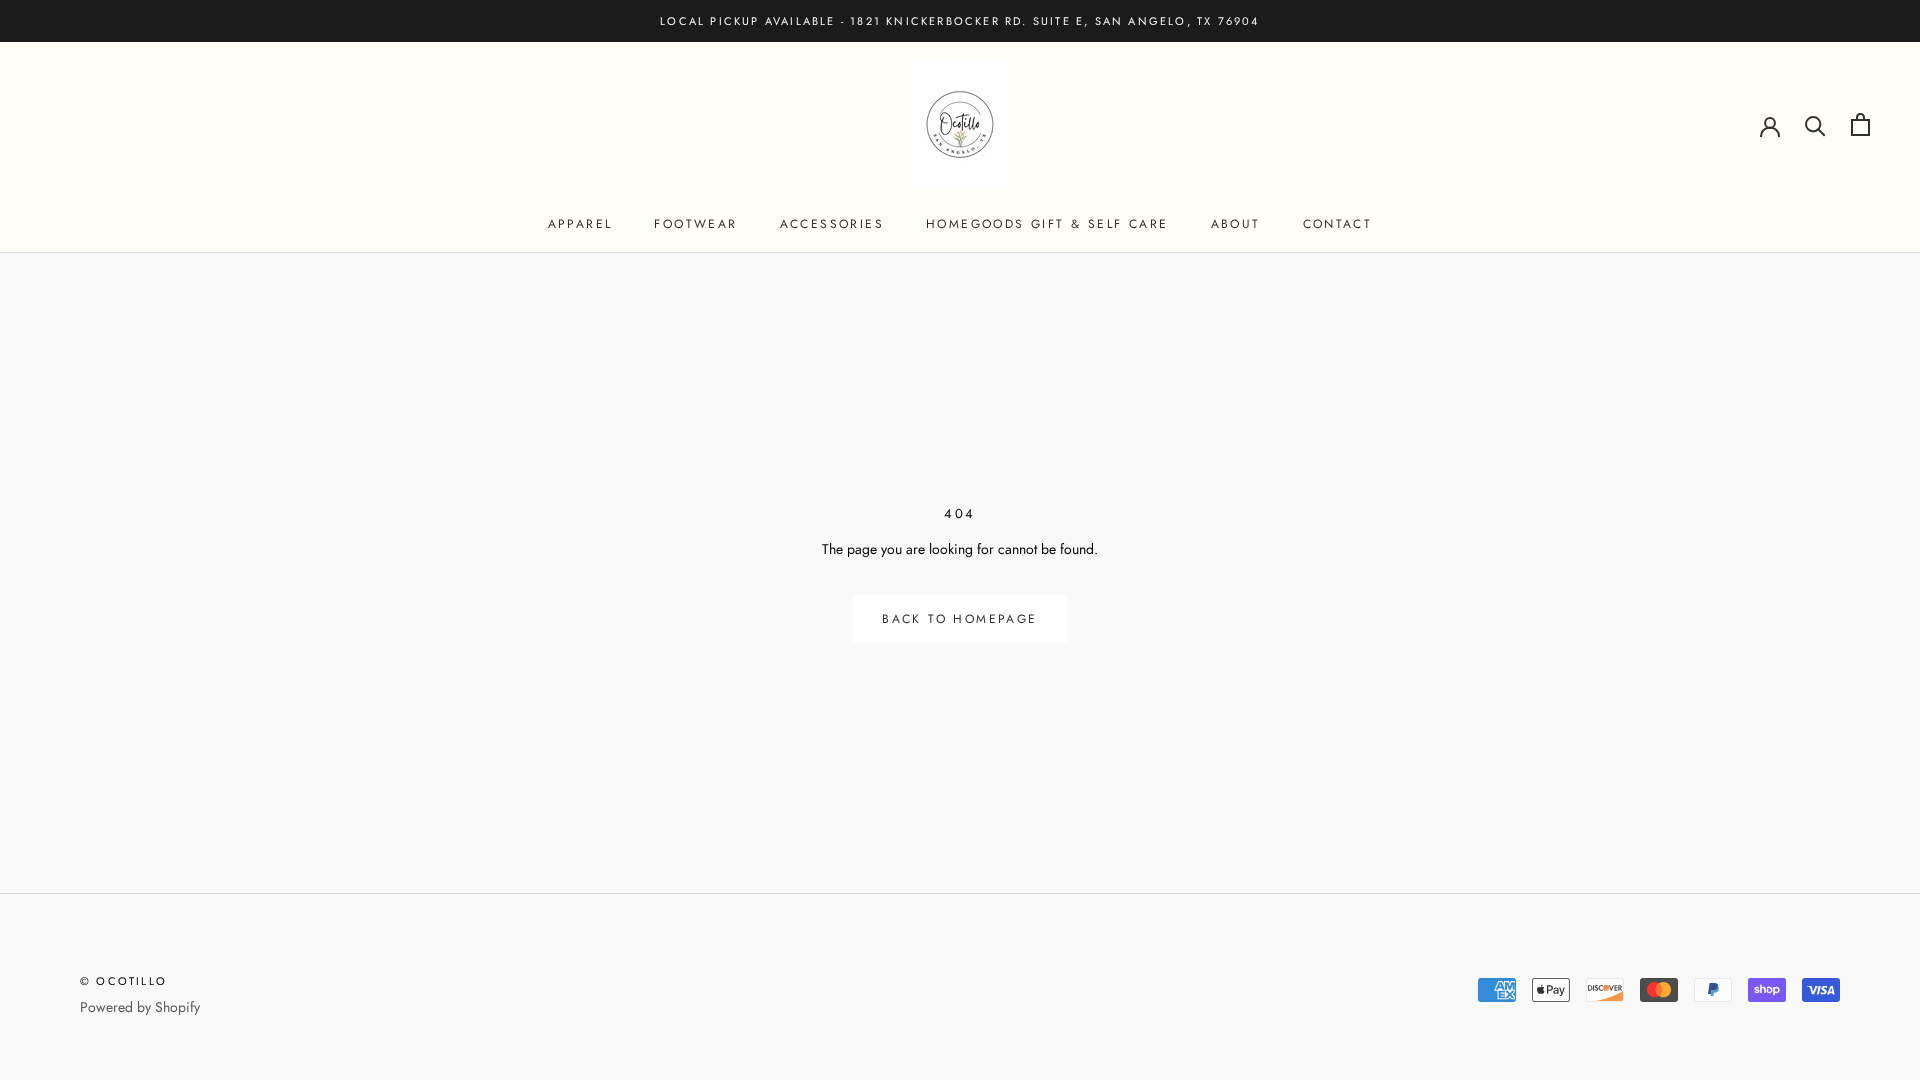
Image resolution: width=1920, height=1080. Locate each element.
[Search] (1815, 124)
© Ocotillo (123, 981)
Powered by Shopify (140, 1007)
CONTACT (1338, 224)
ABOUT (1236, 224)
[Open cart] (1860, 124)
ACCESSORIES (832, 224)
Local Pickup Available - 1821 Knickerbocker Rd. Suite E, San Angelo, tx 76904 (959, 21)
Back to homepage (959, 619)
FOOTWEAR (695, 224)
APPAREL (580, 224)
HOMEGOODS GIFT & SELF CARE (1047, 224)
